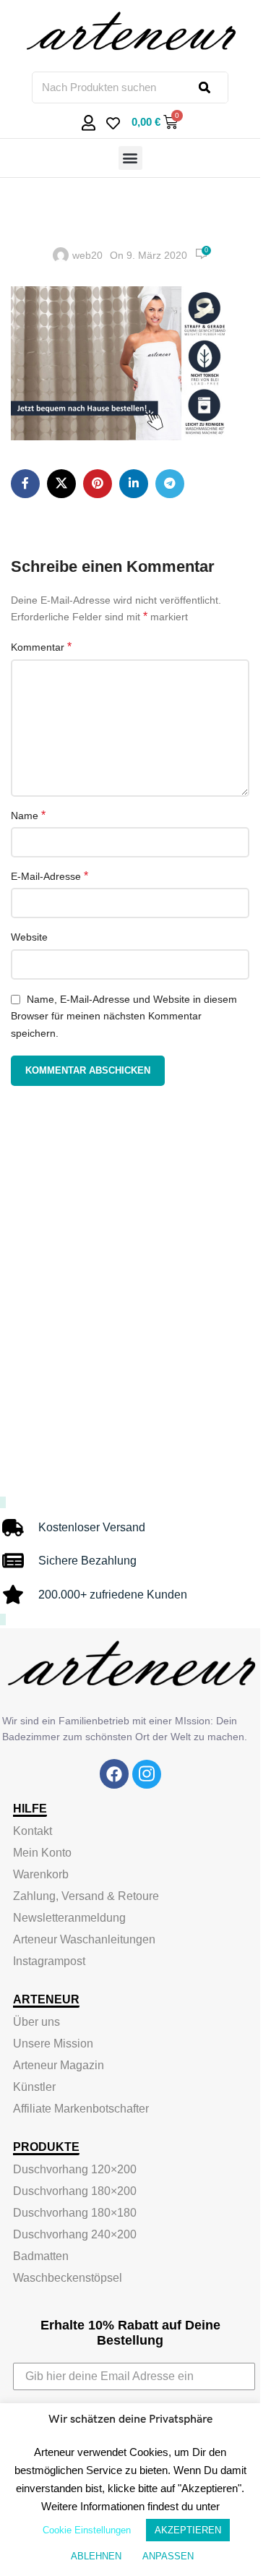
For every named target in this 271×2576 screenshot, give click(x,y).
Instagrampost (49, 1961)
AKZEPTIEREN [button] (188, 2530)
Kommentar (41, 647)
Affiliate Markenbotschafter (81, 2109)
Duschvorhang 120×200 (75, 2169)
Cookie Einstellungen (87, 2530)
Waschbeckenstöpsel (68, 2278)
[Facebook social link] (25, 484)
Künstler (34, 2087)
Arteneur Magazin (59, 2065)
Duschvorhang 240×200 (75, 2234)
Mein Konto (42, 1853)
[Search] (213, 87)
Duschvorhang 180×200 (75, 2191)
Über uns (36, 2022)
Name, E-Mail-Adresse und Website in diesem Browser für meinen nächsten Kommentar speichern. (124, 1016)
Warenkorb (41, 1874)
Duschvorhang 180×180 (75, 2213)
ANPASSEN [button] (168, 2556)
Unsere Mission (53, 2044)
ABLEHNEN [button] (96, 2556)
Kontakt (33, 1831)
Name (28, 815)
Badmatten (41, 2256)
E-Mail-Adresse (50, 876)
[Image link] (114, 1773)
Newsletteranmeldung (69, 1918)
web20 (87, 255)
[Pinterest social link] (98, 484)
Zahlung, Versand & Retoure (86, 1896)
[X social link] (61, 484)
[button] (130, 158)
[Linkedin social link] (134, 484)
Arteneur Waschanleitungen (84, 1939)
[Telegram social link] (170, 484)
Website (29, 937)
